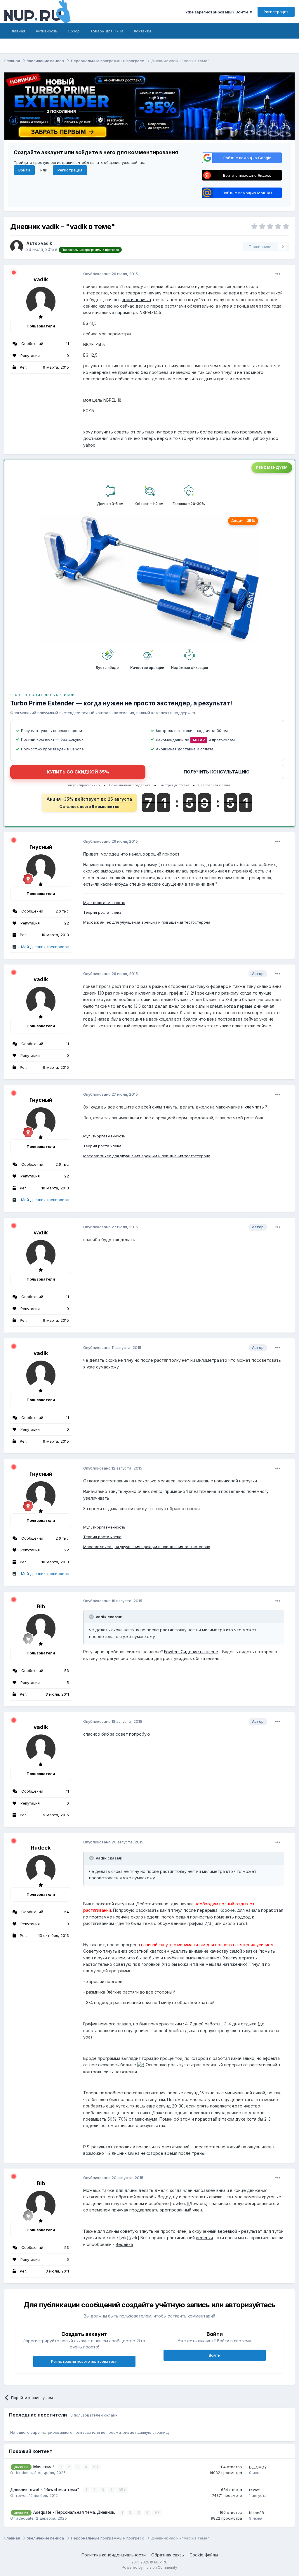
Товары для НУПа (107, 31)
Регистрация (276, 12)
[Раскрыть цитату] (92, 1617)
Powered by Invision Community (149, 2567)
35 (121, 2490)
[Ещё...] (278, 274)
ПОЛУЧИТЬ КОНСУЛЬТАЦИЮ (217, 772)
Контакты (142, 31)
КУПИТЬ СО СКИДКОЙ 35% (78, 772)
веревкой (227, 2231)
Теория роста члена (102, 912)
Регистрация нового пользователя (84, 2361)
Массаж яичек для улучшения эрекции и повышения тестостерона (147, 922)
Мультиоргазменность (104, 903)
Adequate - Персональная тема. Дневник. (75, 2512)
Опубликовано (111, 274)
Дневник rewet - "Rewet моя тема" (45, 2490)
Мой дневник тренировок (45, 947)
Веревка (124, 2244)
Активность (46, 31)
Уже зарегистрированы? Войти (217, 12)
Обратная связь (168, 2555)
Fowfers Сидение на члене (191, 1652)
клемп (145, 993)
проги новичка (136, 300)
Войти (24, 170)
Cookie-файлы (204, 2555)
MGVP (199, 740)
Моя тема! (44, 2467)
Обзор (74, 31)
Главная (17, 31)
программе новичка (109, 1917)
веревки (204, 2238)
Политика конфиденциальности (114, 2555)
